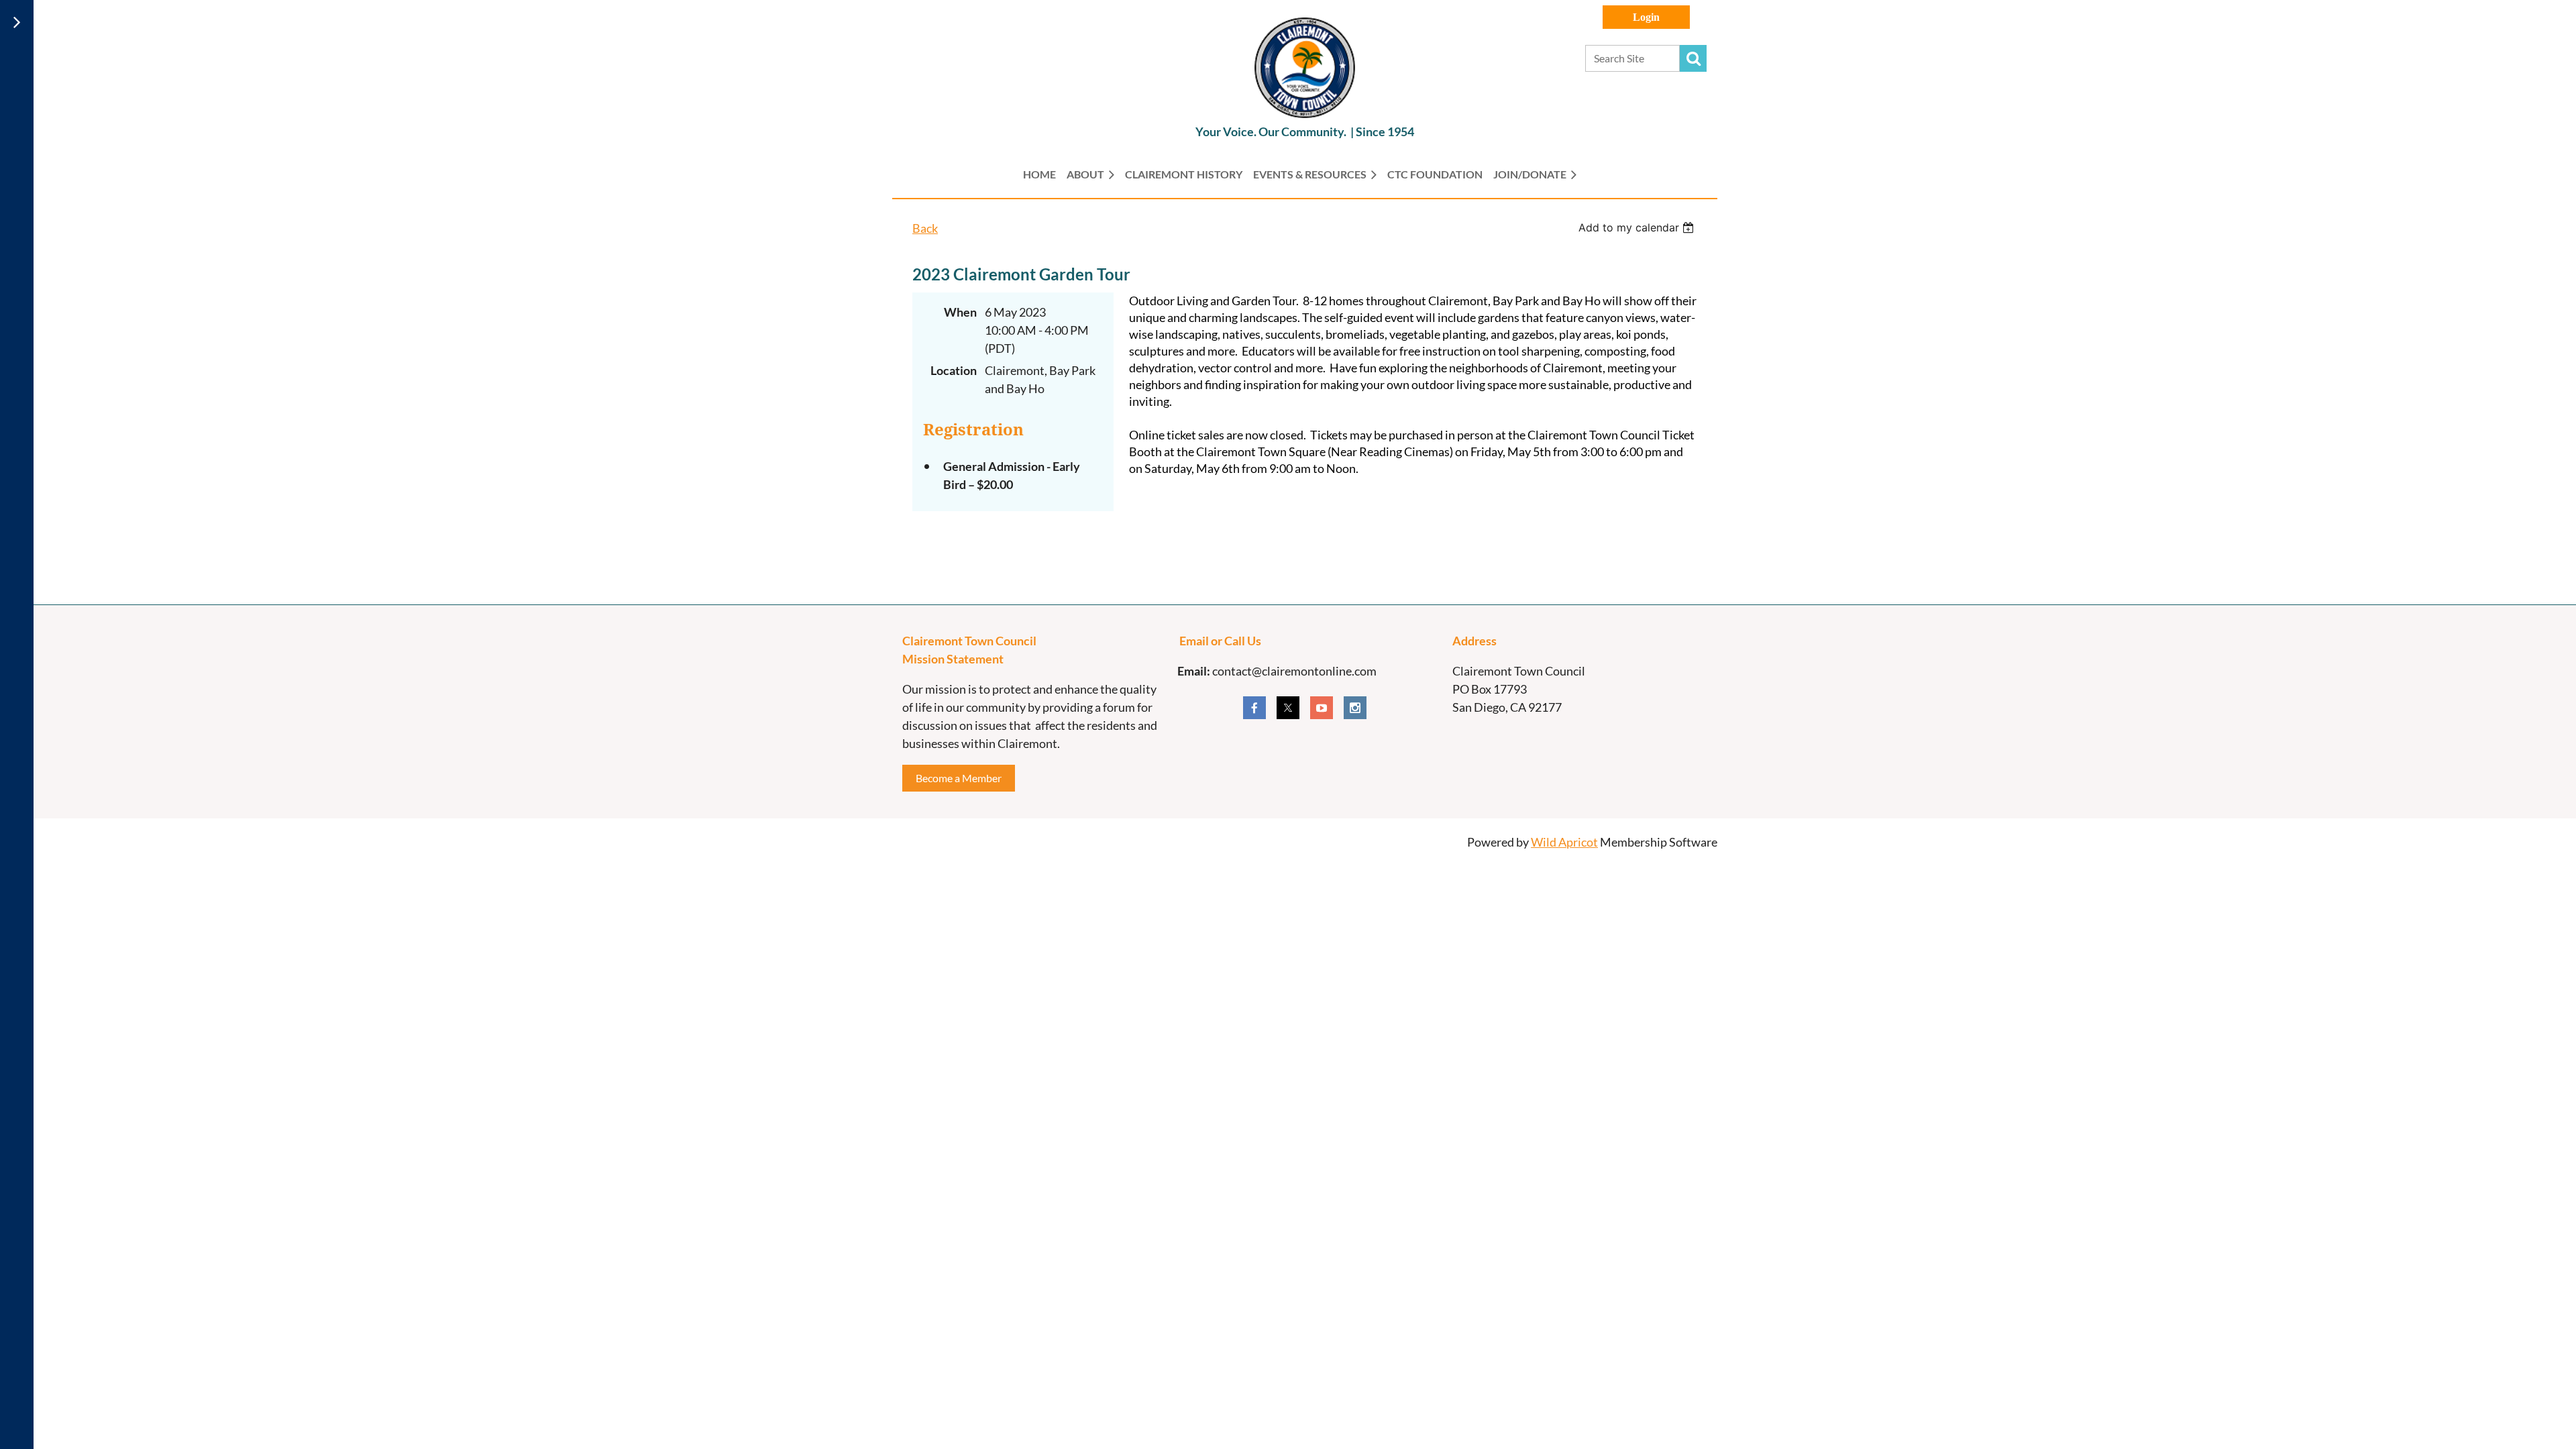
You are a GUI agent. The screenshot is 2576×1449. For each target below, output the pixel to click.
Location (954, 370)
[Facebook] (1254, 708)
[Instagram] (1355, 708)
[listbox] (1638, 227)
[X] (1288, 708)
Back (925, 228)
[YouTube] (1322, 708)
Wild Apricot (1564, 842)
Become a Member (959, 778)
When (960, 312)
